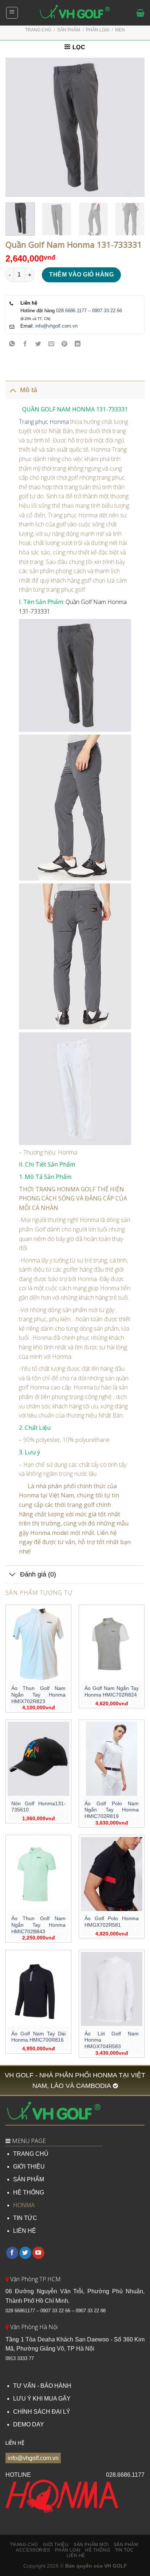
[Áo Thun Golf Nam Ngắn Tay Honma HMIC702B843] (38, 1874)
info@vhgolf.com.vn (56, 326)
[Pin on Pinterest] (65, 345)
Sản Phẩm (126, 2545)
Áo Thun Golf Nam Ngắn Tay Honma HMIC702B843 (38, 1925)
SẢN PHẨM (29, 2179)
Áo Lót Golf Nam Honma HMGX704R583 (112, 2040)
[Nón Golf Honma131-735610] (38, 1759)
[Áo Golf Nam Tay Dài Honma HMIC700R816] (38, 1989)
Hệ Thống (98, 2550)
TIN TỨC (25, 2218)
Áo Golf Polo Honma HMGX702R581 (112, 1922)
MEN (120, 30)
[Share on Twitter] (38, 345)
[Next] (133, 127)
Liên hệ (76, 2556)
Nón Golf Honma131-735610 (38, 1807)
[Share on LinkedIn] (78, 345)
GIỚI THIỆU (29, 2167)
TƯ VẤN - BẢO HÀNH (42, 2386)
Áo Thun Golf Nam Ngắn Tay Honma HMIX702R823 (38, 1695)
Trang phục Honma (44, 422)
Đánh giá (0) (38, 1574)
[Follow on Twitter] (25, 2253)
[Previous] (17, 127)
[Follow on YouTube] (38, 2253)
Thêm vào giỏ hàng (81, 274)
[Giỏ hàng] (140, 13)
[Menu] (12, 13)
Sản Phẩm (69, 30)
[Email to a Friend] (52, 345)
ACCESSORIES (33, 2550)
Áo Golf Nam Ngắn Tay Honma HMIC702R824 (112, 1692)
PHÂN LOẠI (98, 30)
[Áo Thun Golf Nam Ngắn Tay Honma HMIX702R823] (38, 1644)
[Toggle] (13, 390)
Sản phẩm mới (91, 2545)
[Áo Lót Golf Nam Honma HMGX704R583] (112, 1989)
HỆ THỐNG (29, 2192)
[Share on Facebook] (25, 345)
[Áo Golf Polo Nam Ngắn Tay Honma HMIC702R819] (112, 1759)
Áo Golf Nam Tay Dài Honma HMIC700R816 (38, 2037)
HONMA (24, 2205)
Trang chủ (38, 30)
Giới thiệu (56, 2545)
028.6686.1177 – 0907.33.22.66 (89, 311)
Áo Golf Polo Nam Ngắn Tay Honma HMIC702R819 (112, 1810)
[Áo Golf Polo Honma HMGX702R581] (112, 1874)
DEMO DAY (29, 2424)
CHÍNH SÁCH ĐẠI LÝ (42, 2412)
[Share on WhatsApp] (12, 345)
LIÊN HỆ (25, 2231)
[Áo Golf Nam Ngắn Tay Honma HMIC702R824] (112, 1644)
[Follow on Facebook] (12, 2253)
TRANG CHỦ (31, 2154)
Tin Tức (125, 2550)
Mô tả (29, 390)
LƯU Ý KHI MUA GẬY (42, 2399)
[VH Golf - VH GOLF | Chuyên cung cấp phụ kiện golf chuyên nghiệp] (75, 13)
